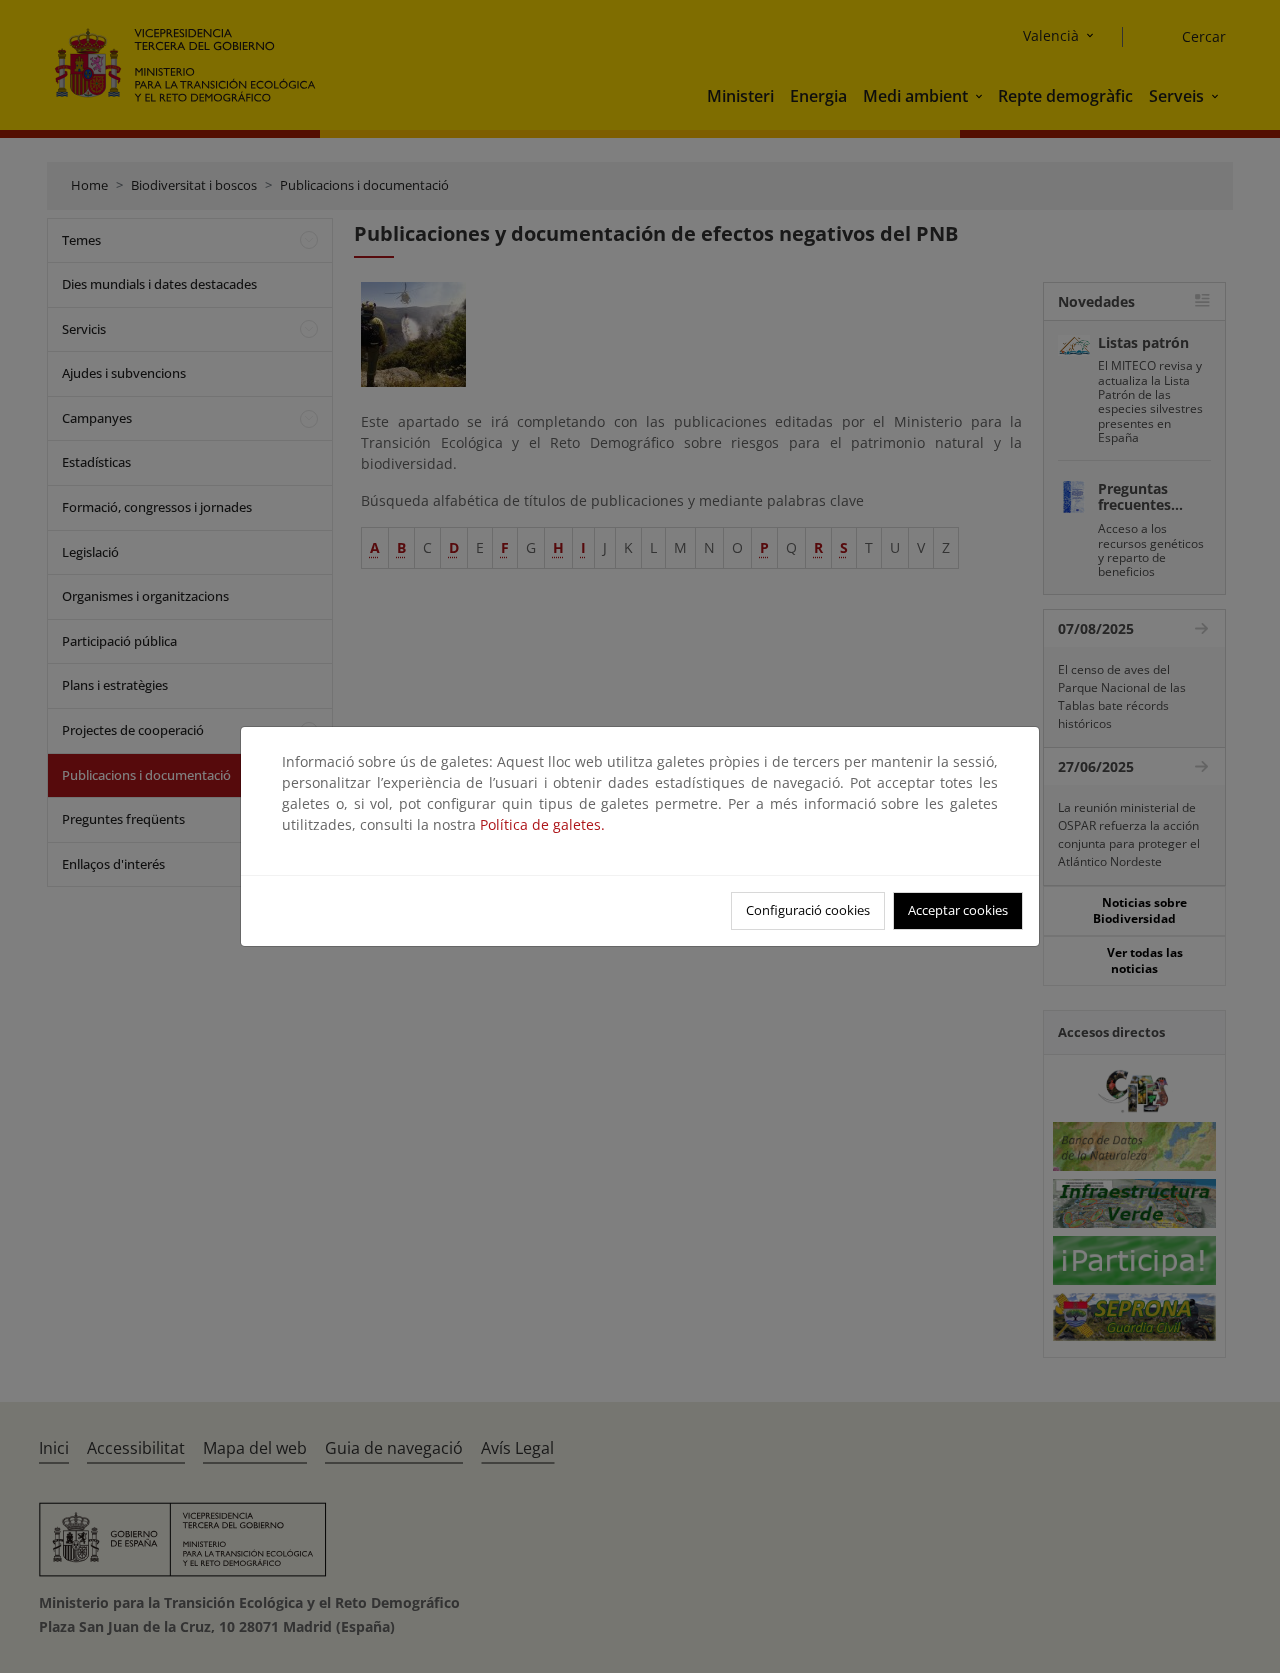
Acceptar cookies (958, 910)
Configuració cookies (808, 910)
